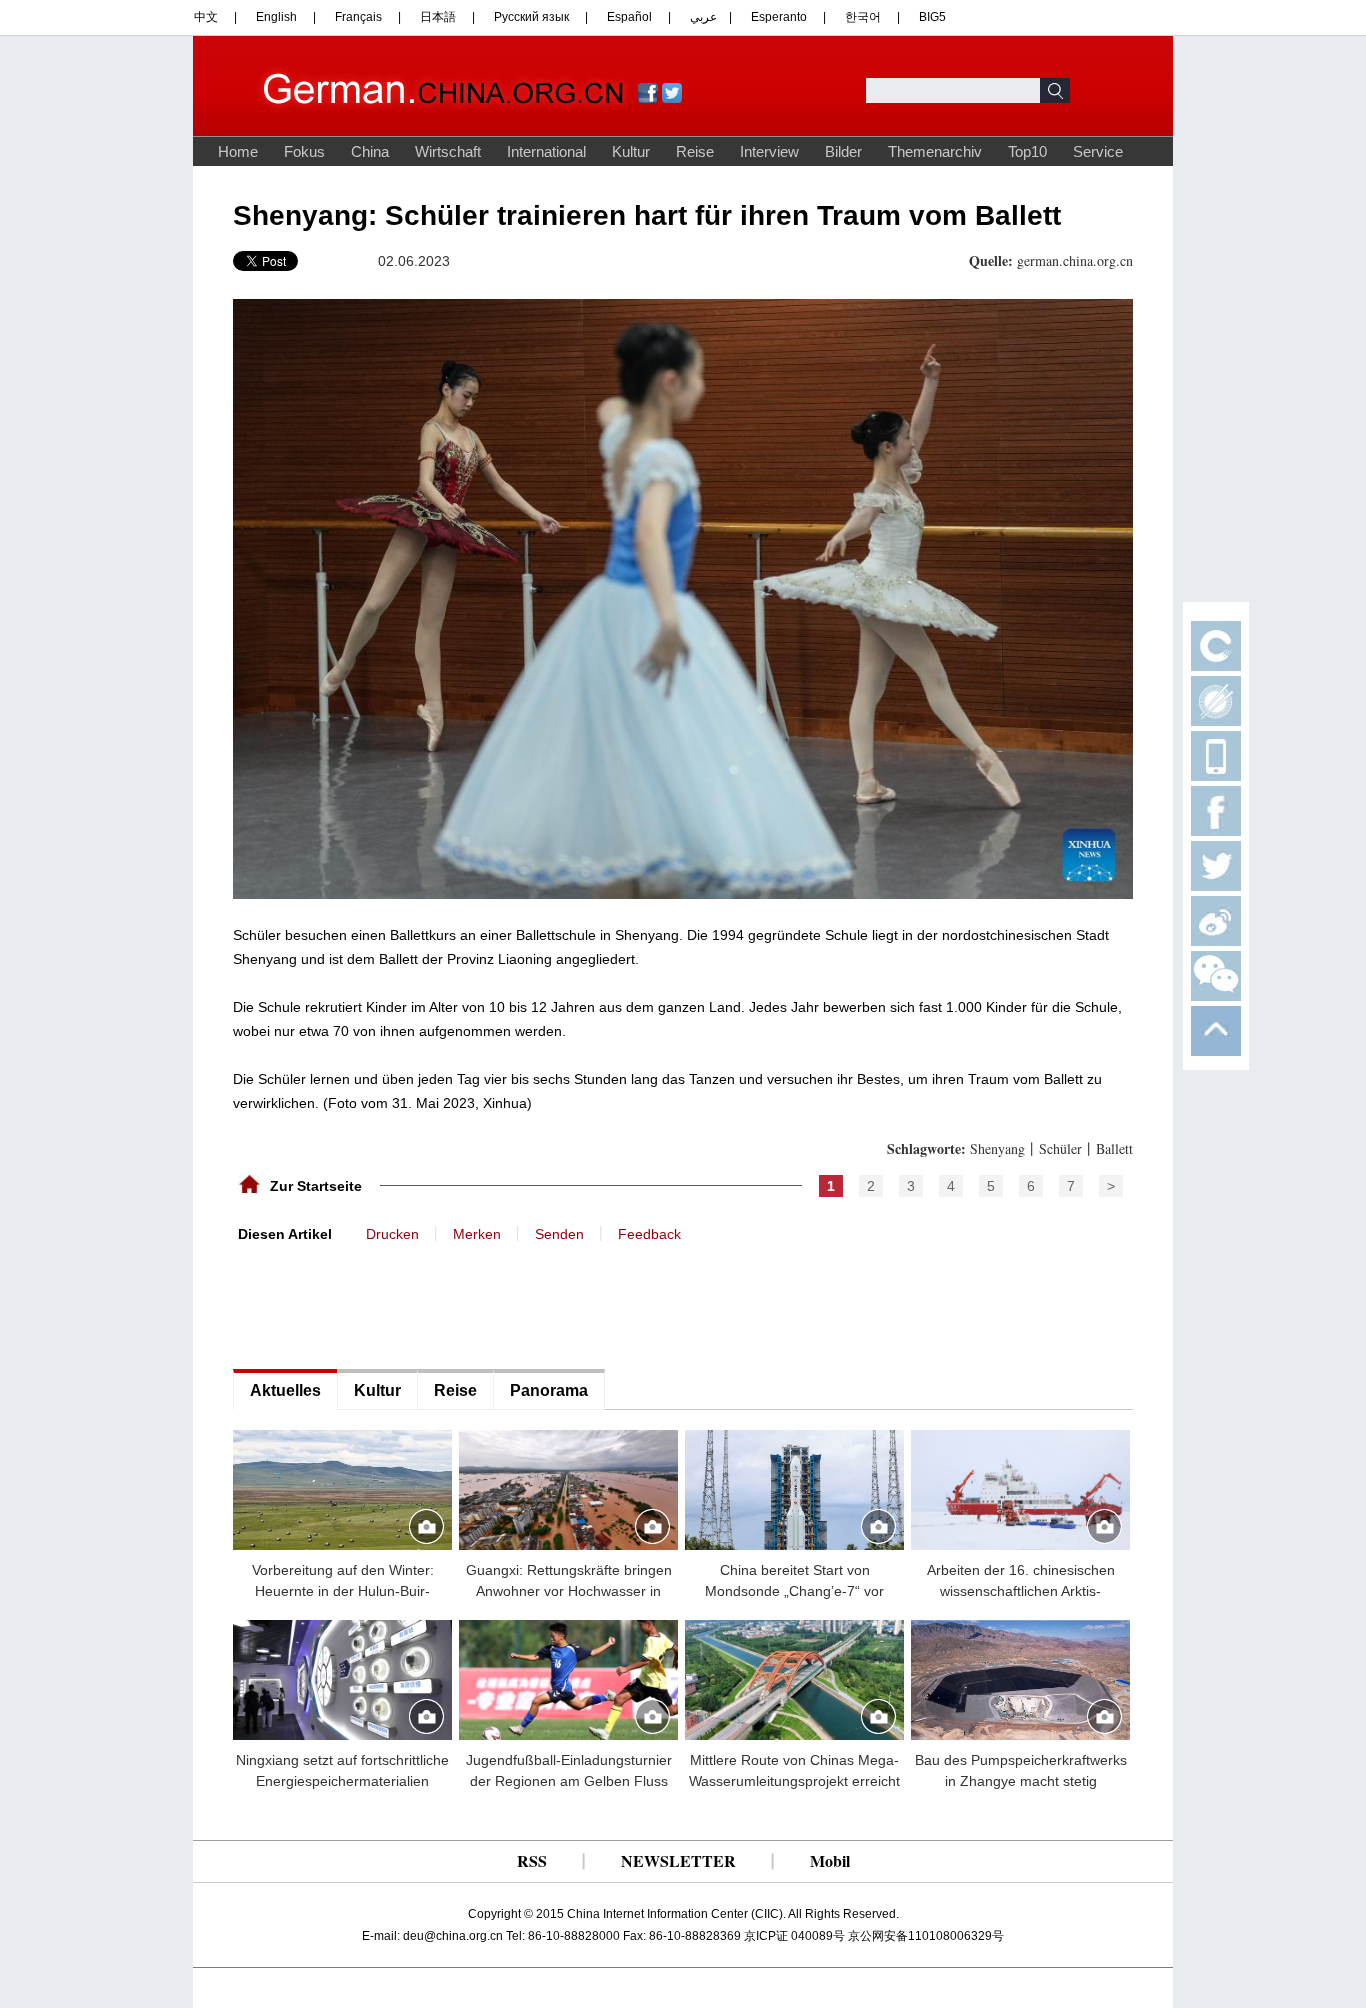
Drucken (392, 1234)
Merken (477, 1234)
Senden (559, 1234)
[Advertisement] (383, 1304)
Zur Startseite (316, 1186)
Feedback (649, 1234)
